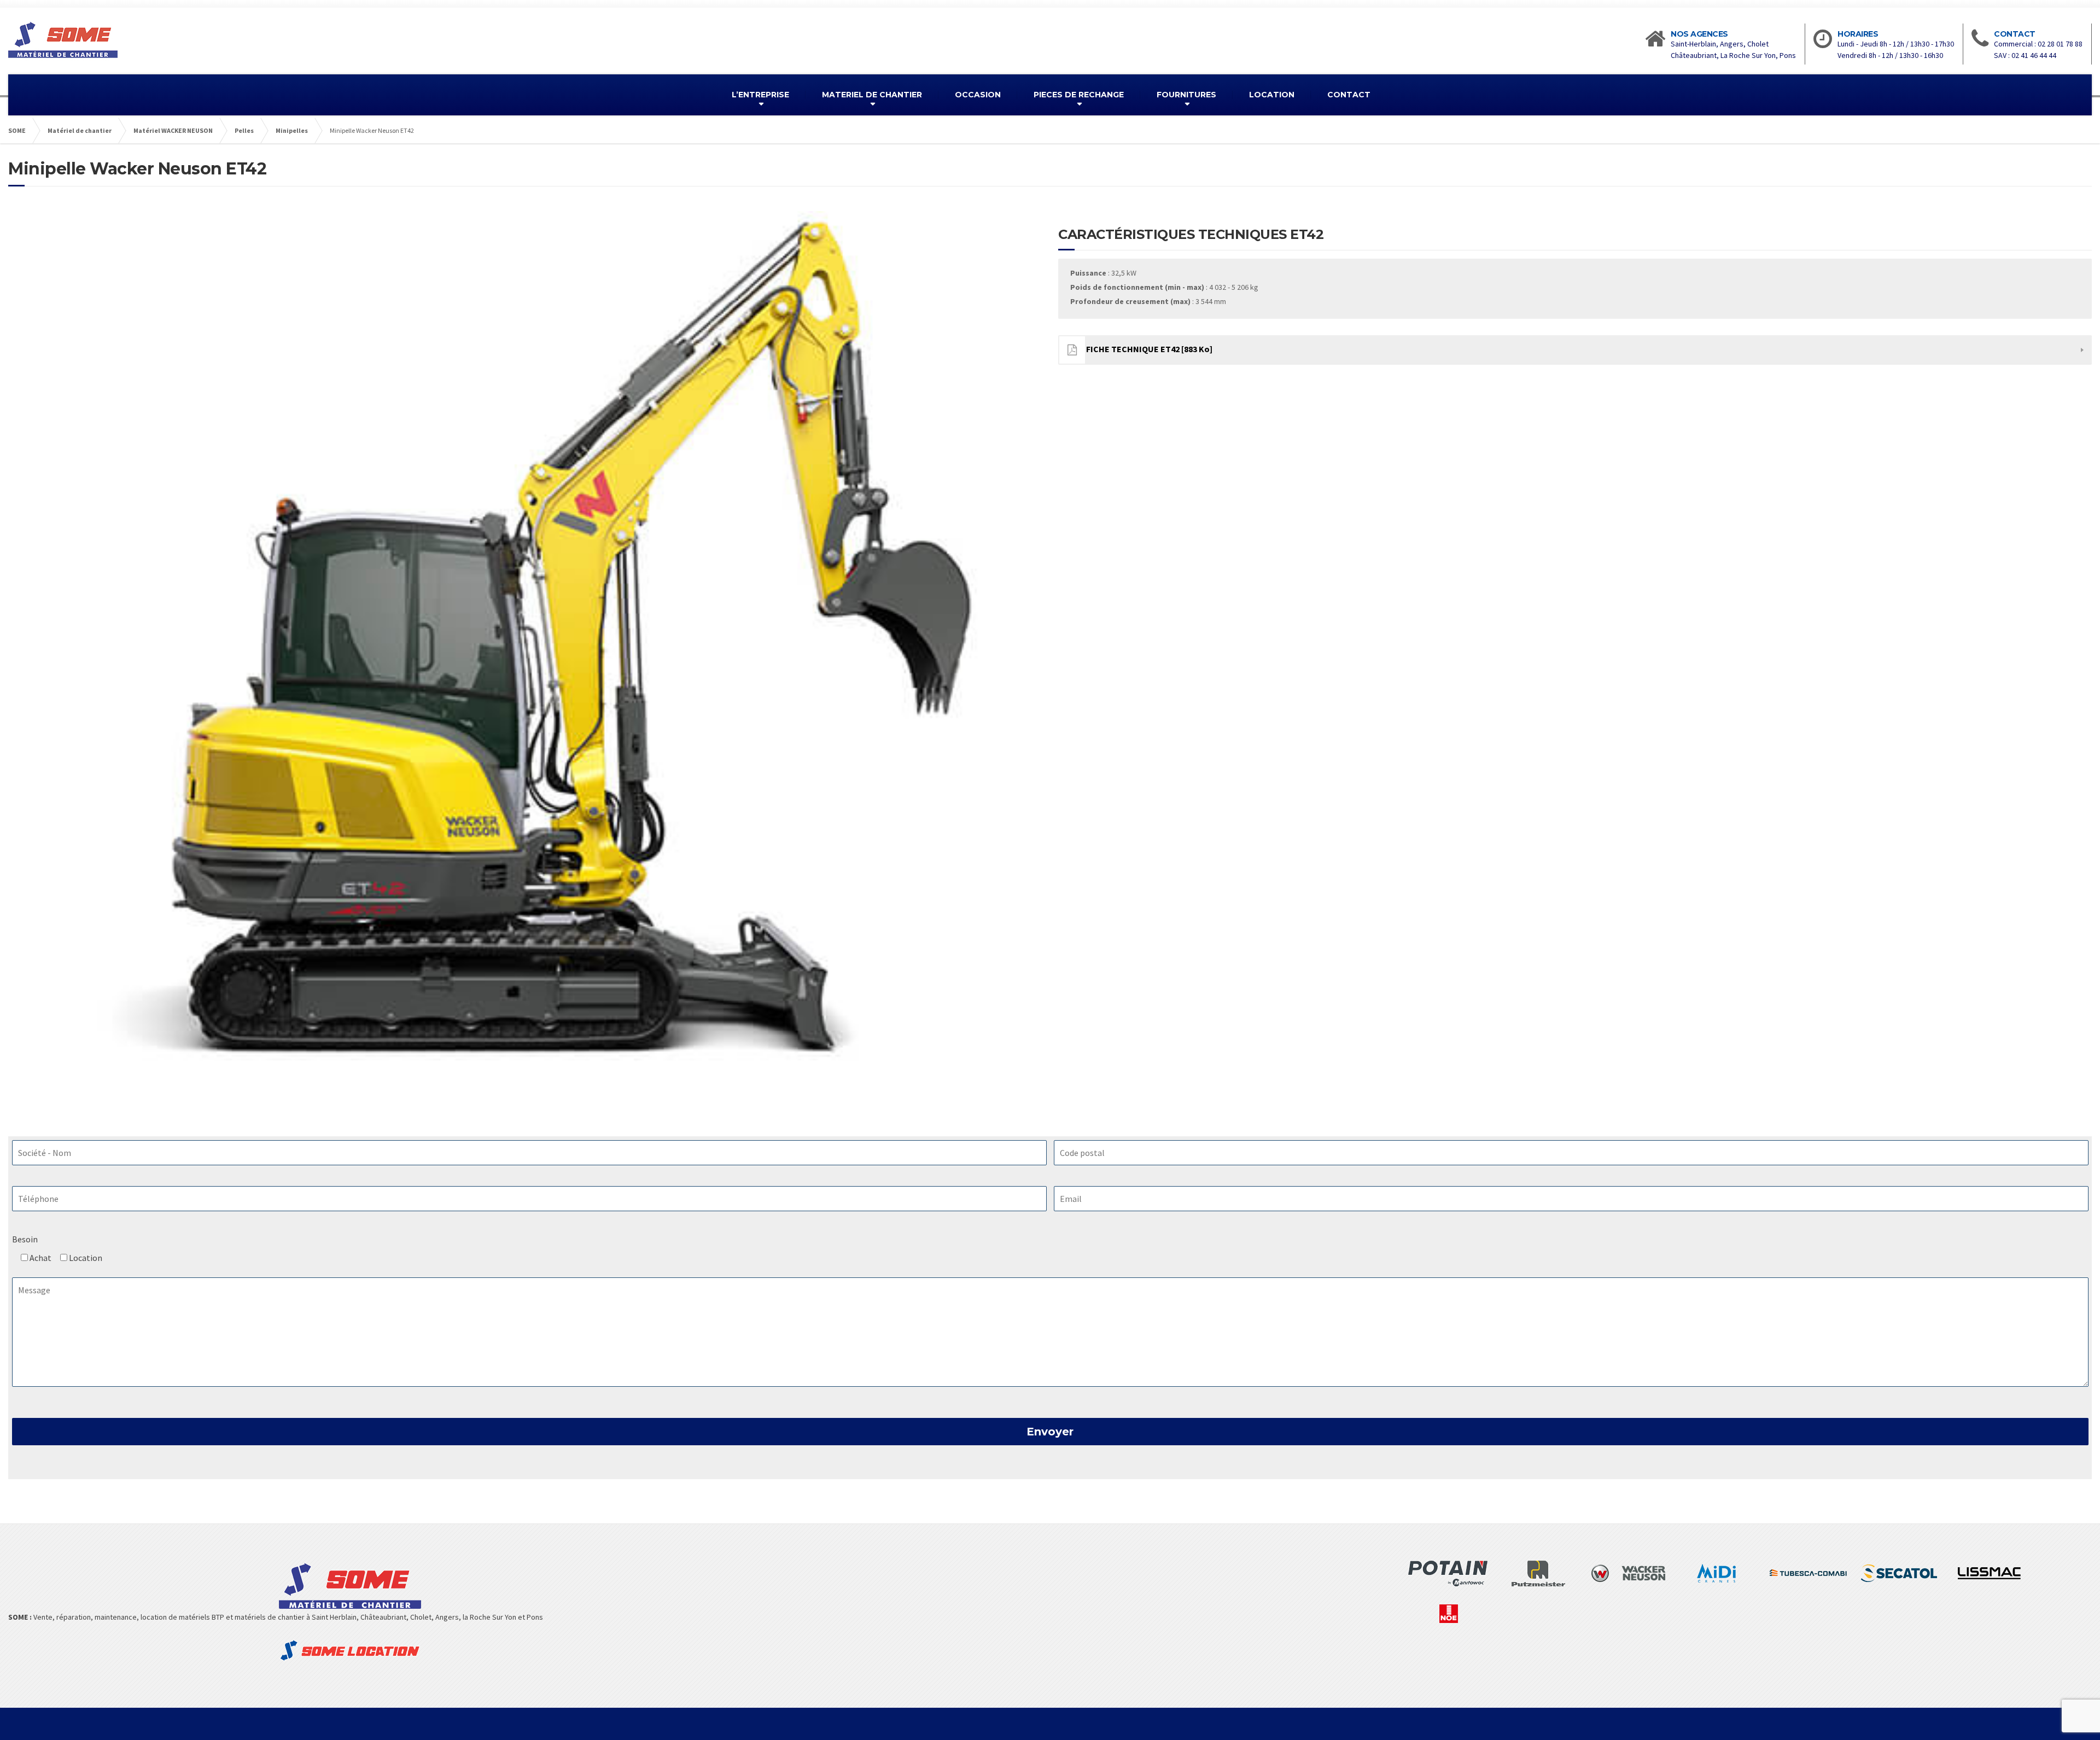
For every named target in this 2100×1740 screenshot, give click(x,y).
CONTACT (1349, 95)
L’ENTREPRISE (760, 95)
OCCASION (978, 95)
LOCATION (1272, 95)
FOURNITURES (1186, 95)
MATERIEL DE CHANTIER (872, 95)
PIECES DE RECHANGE (1079, 95)
